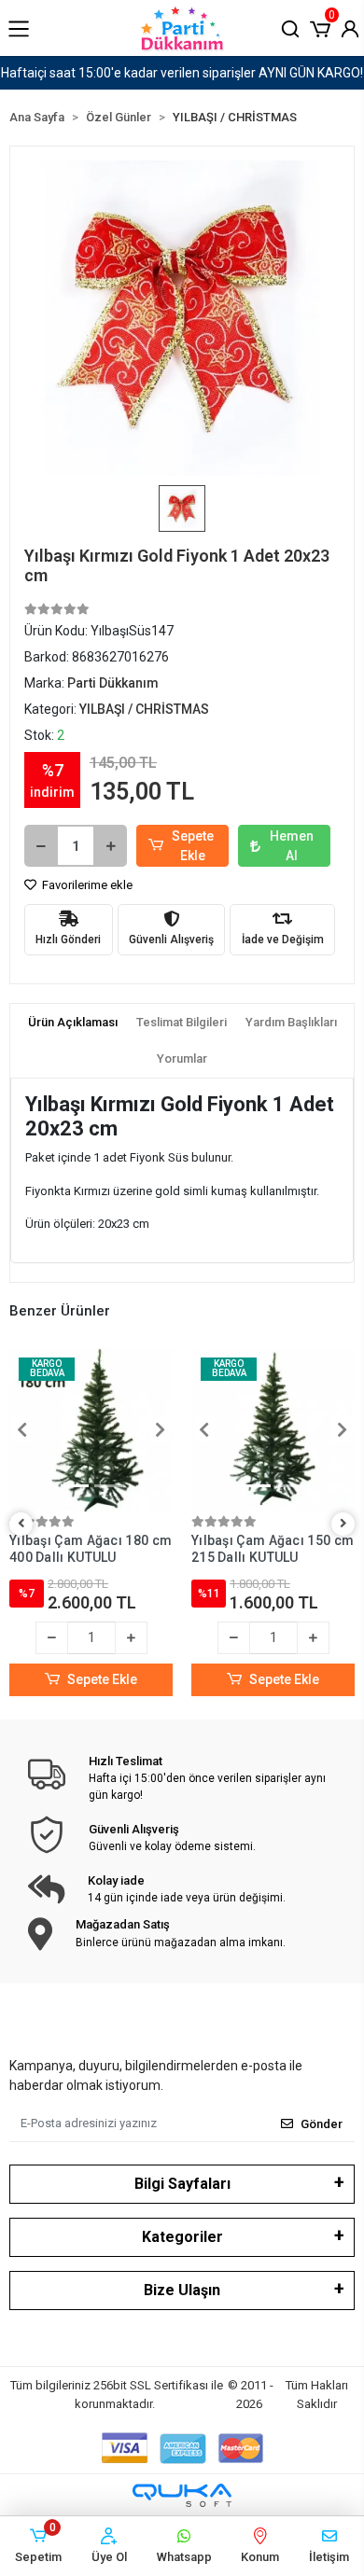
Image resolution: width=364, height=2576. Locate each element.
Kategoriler (182, 2237)
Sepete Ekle (193, 846)
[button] (320, 27)
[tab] (73, 1023)
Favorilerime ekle (86, 885)
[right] (343, 1524)
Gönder (322, 2124)
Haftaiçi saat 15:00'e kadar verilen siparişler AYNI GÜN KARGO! (182, 73)
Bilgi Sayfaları (182, 2184)
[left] (21, 1524)
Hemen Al (292, 846)
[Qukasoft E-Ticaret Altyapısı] (182, 2495)
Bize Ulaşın (182, 2290)
